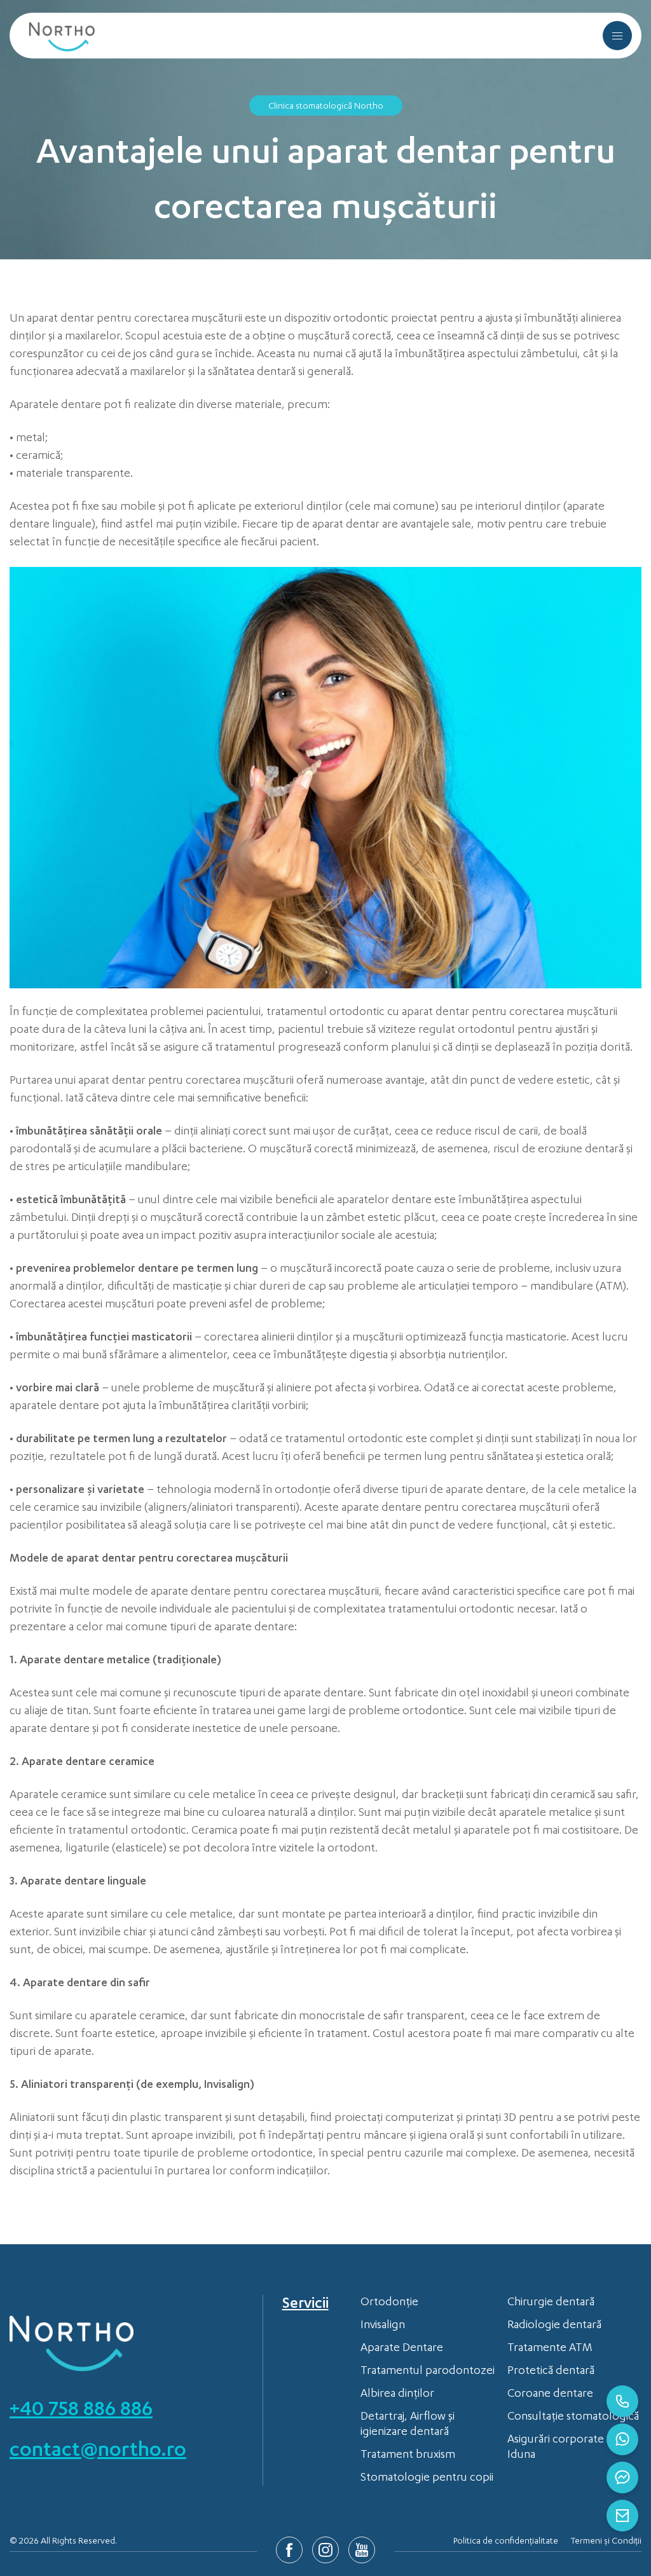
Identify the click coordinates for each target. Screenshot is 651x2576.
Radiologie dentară (554, 2326)
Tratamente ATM (550, 2348)
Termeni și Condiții (606, 2542)
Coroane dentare (550, 2394)
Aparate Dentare (402, 2348)
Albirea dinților (397, 2394)
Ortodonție (389, 2303)
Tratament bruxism (408, 2455)
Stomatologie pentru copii (427, 2478)
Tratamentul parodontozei (428, 2371)
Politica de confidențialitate (506, 2542)
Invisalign (383, 2326)
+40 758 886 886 (81, 2411)
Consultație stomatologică (573, 2417)
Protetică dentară (551, 2371)
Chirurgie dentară (551, 2303)
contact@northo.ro (98, 2452)
